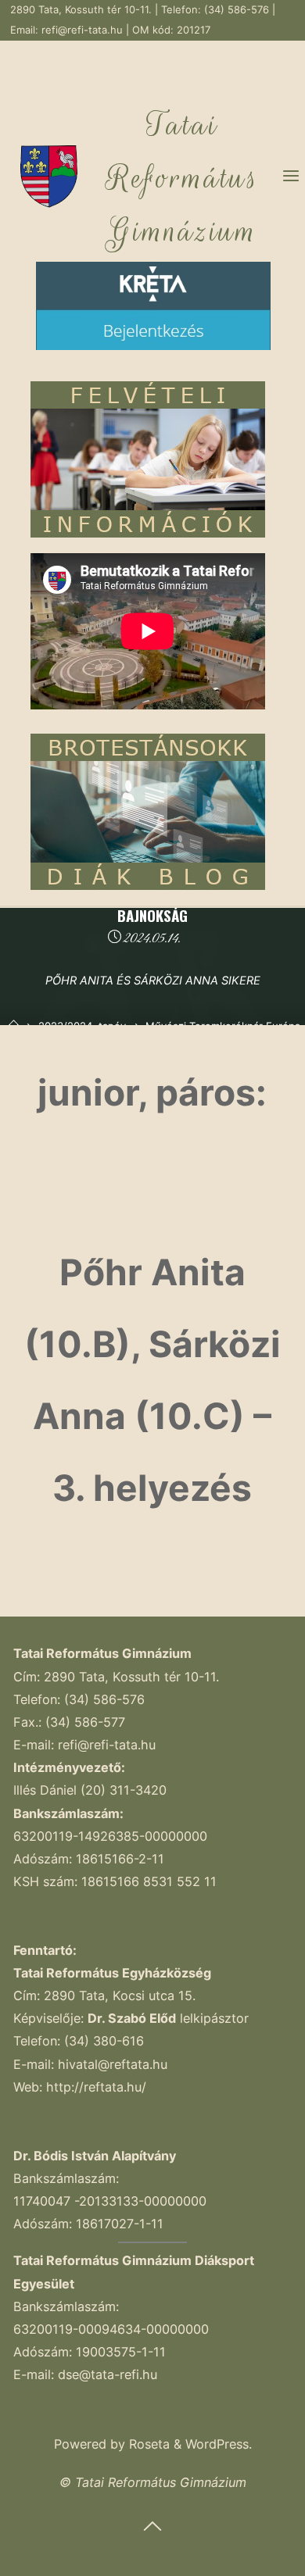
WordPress (217, 2444)
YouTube (274, 50)
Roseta (147, 2444)
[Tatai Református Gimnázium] (49, 176)
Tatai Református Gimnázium (183, 178)
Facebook (221, 50)
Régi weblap (158, 50)
